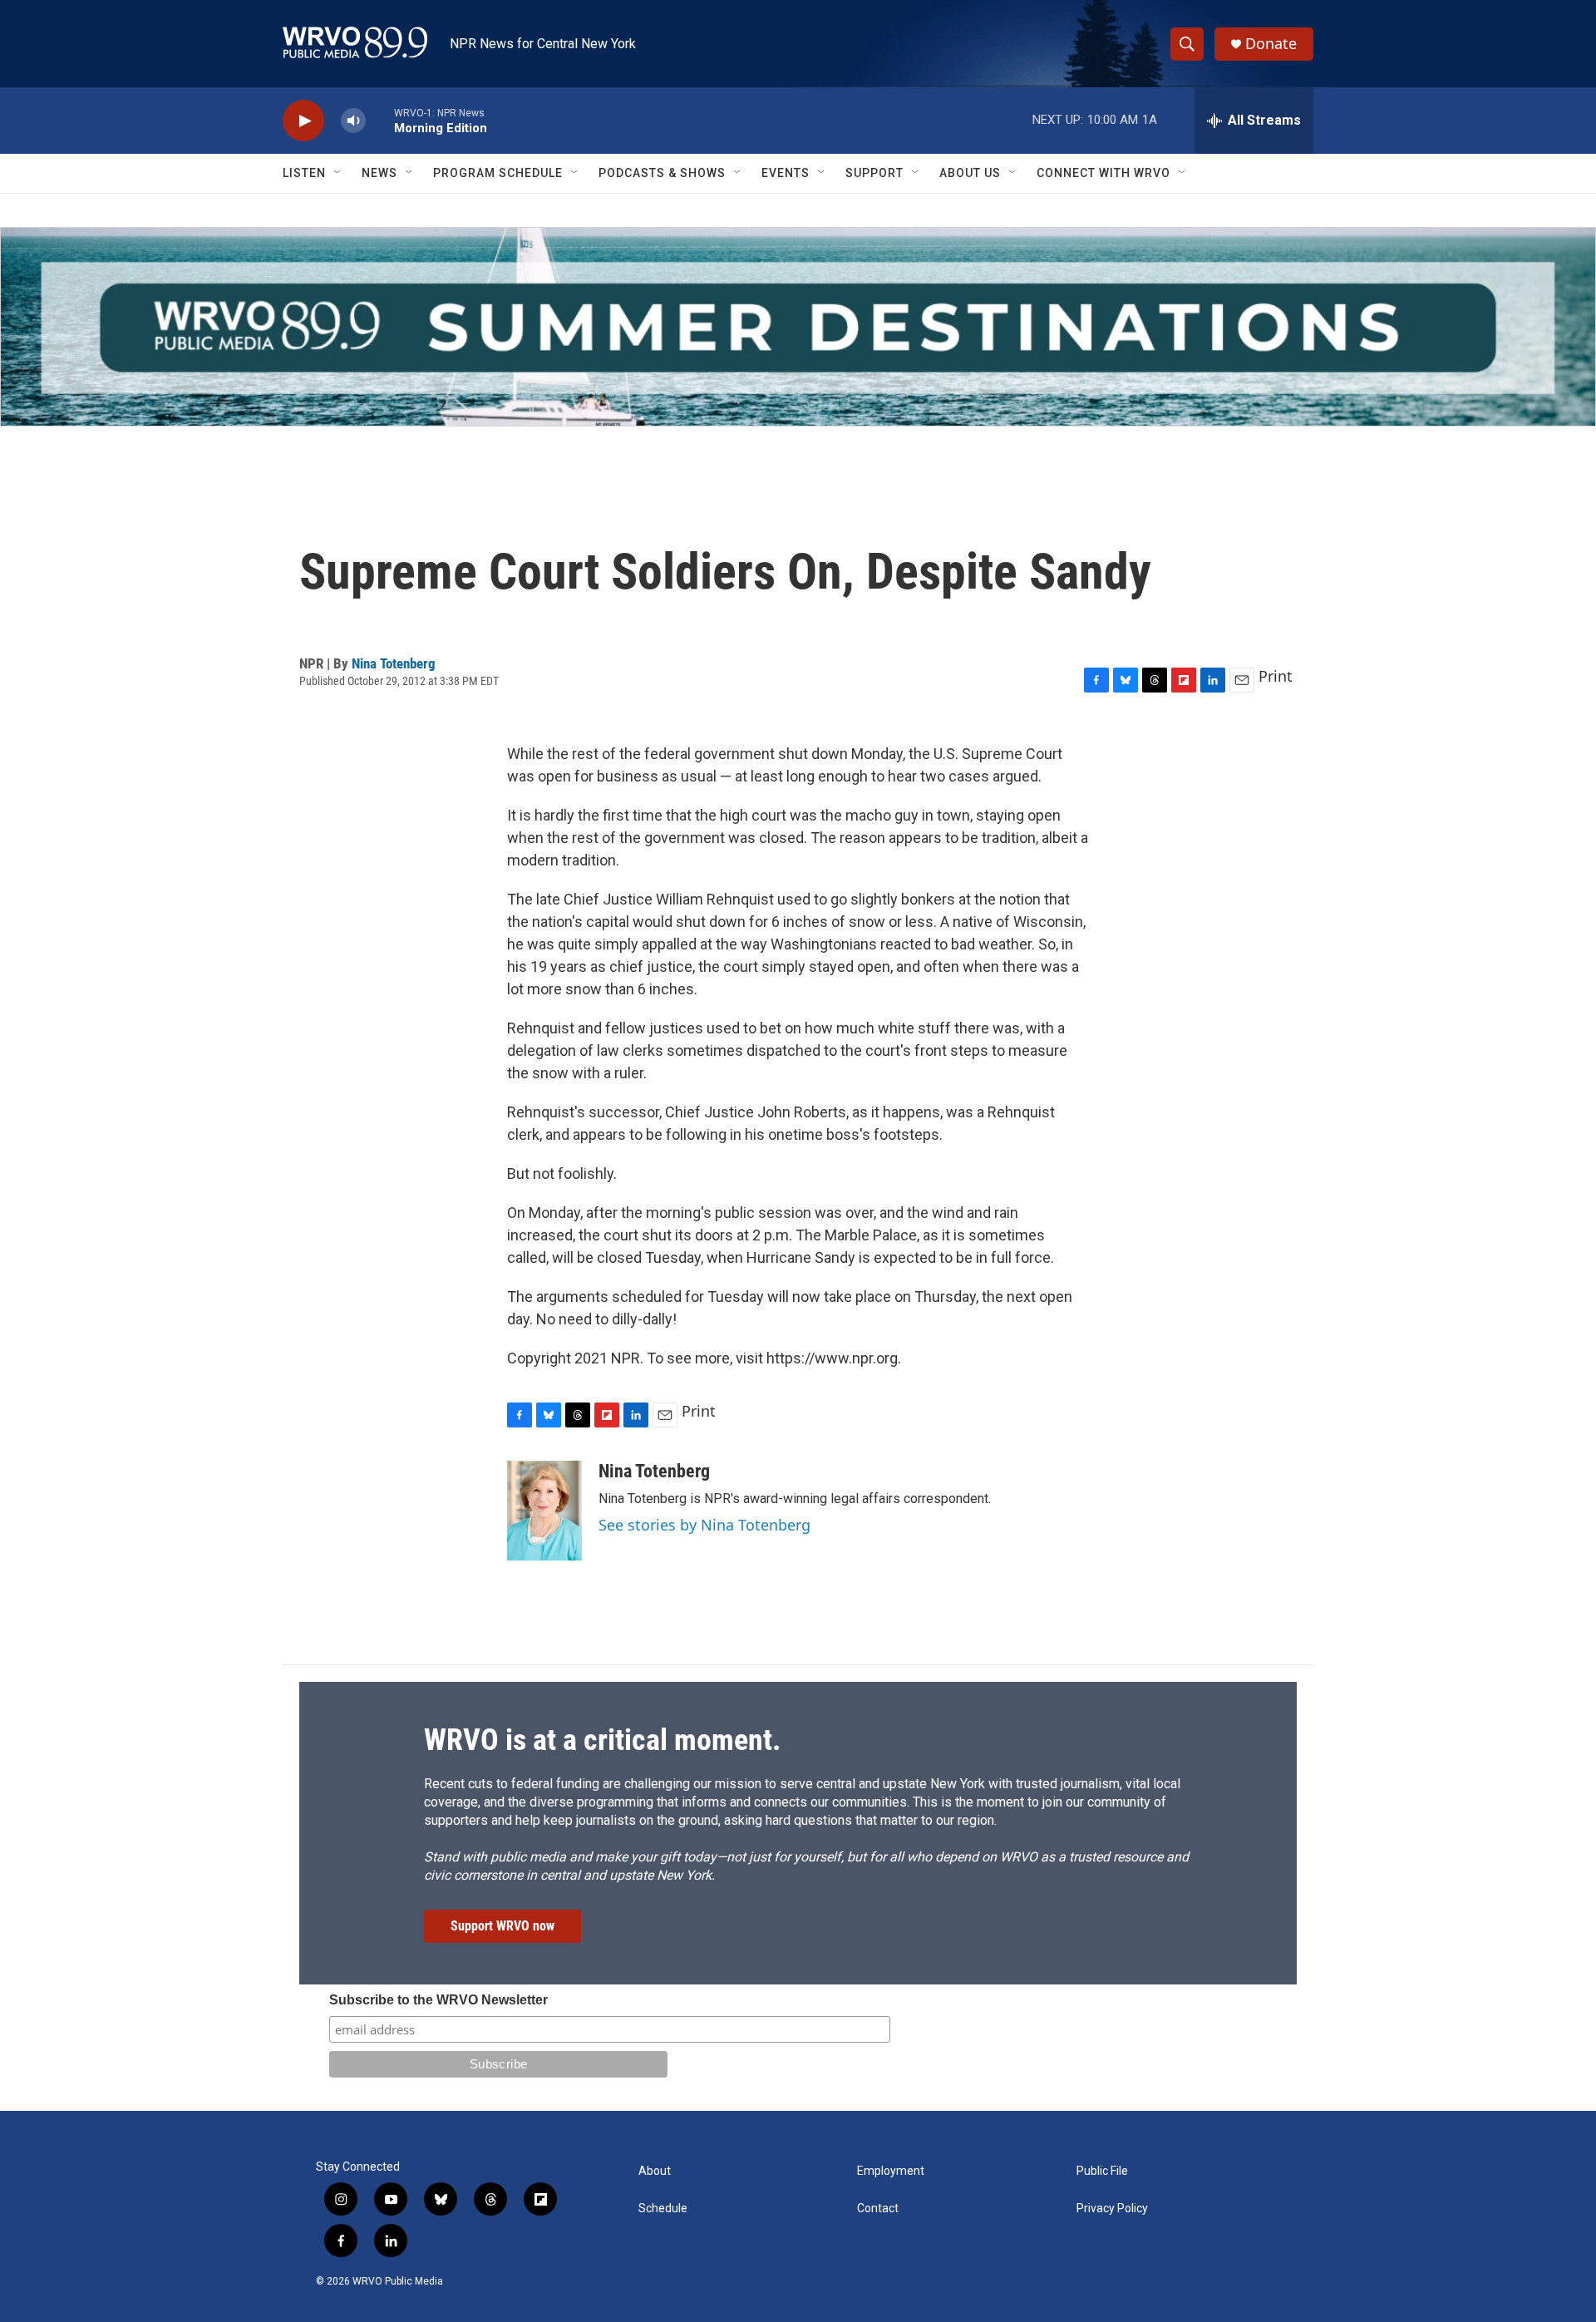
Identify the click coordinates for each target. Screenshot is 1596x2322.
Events (786, 173)
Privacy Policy (1112, 2209)
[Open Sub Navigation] (338, 173)
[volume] (353, 121)
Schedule (663, 2209)
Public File (1102, 2171)
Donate (1271, 44)
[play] (303, 121)
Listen (304, 173)
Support (874, 173)
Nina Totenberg (394, 663)
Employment (891, 2171)
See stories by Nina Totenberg (704, 1525)
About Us (970, 173)
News (379, 173)
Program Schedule (498, 173)
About (655, 2171)
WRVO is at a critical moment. (602, 1740)
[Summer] (798, 327)
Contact (878, 2209)
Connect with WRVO (1103, 173)
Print (1276, 676)
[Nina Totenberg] (544, 1511)
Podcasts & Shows (662, 173)
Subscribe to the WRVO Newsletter (438, 2000)
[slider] (380, 120)
